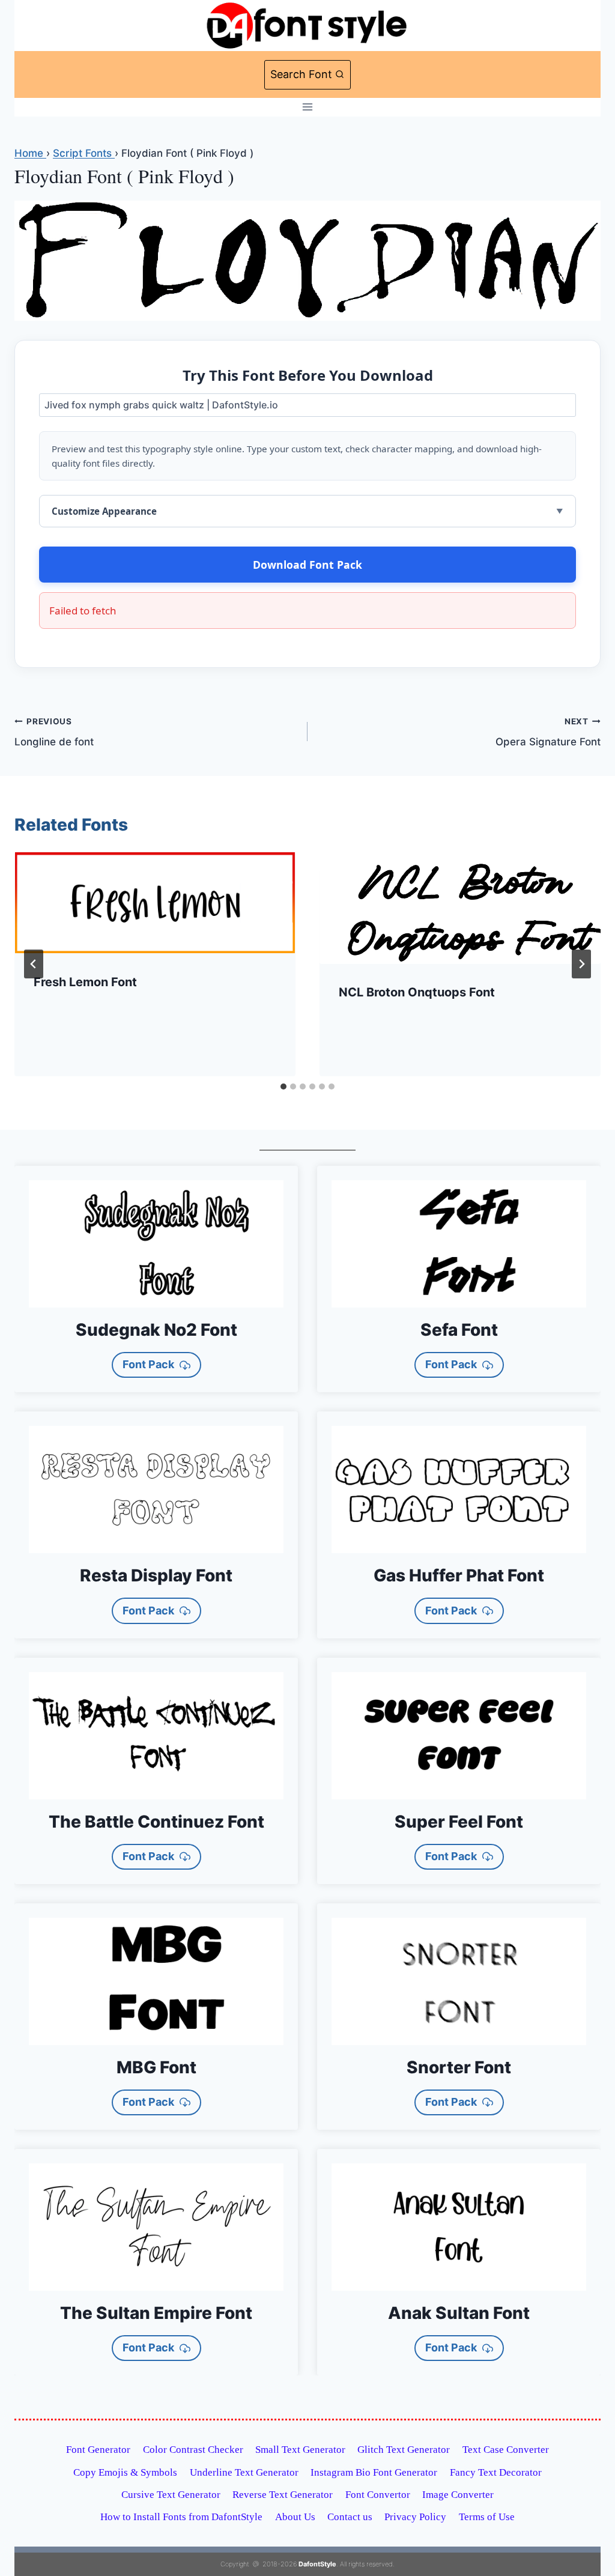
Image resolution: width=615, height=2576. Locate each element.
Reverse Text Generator (283, 2495)
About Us (295, 2517)
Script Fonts (84, 153)
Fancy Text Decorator (496, 2472)
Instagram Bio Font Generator (374, 2472)
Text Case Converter (506, 2450)
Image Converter (458, 2495)
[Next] (581, 964)
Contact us (350, 2517)
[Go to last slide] (34, 964)
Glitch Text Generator (404, 2450)
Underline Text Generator (244, 2472)
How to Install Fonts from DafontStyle (181, 2517)
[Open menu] (308, 107)
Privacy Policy (415, 2517)
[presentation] (155, 903)
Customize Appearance (104, 511)
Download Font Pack (307, 565)
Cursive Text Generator (171, 2495)
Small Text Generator (300, 2450)
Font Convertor (378, 2495)
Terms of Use (487, 2517)
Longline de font (54, 732)
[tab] (283, 1086)
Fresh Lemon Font (85, 982)
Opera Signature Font (548, 732)
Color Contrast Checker (193, 2450)
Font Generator (98, 2450)
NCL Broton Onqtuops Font (417, 992)
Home (30, 153)
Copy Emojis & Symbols (125, 2472)
